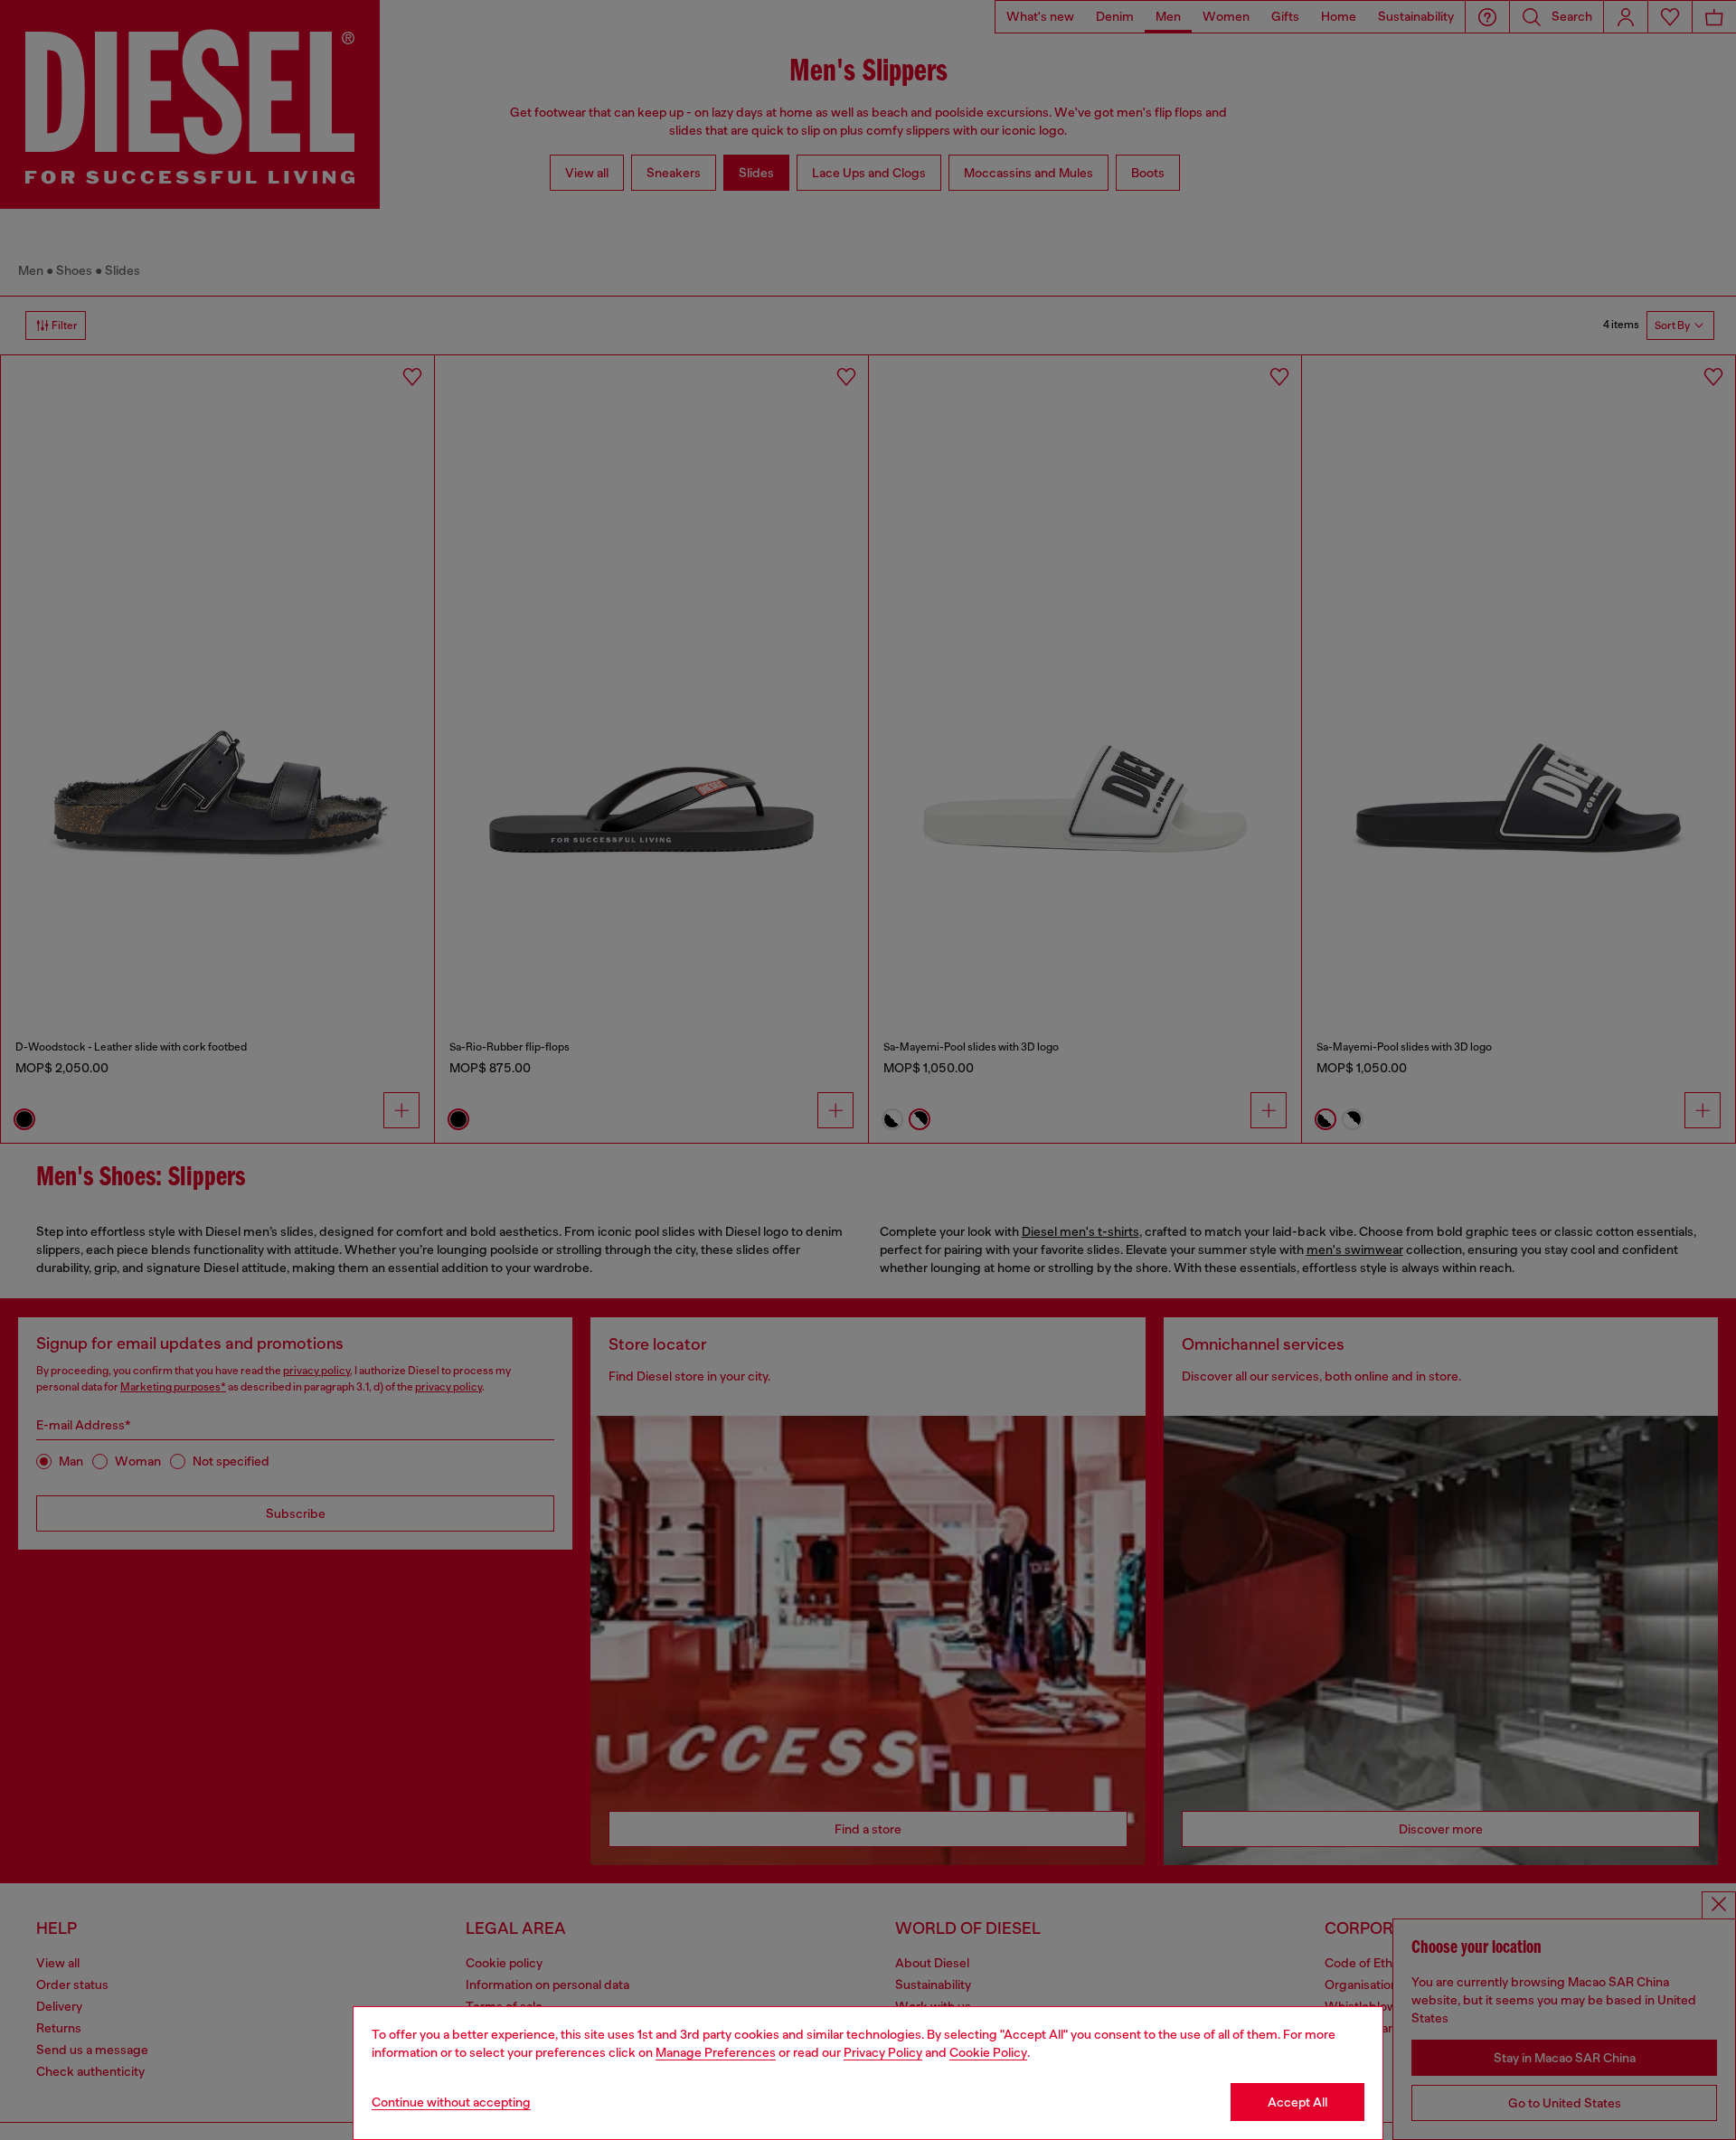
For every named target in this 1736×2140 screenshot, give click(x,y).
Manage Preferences (716, 2052)
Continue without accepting (451, 2102)
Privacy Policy (883, 2052)
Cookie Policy (988, 2052)
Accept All (1297, 2102)
